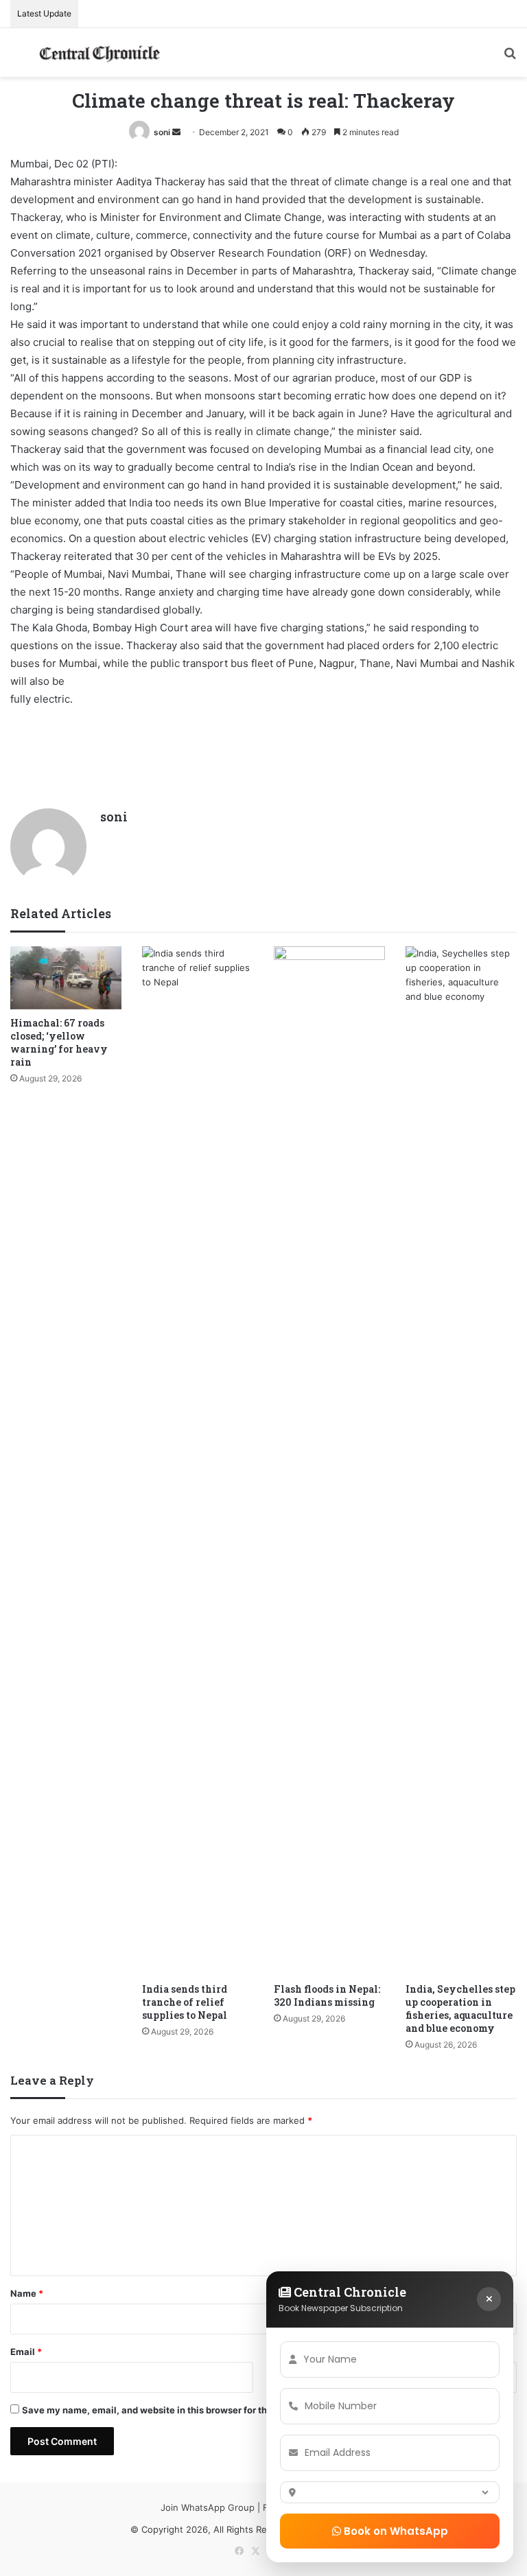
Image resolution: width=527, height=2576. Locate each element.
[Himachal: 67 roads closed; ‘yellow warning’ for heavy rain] (66, 977)
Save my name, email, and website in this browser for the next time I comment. (195, 2410)
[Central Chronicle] (99, 52)
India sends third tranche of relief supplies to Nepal (185, 2002)
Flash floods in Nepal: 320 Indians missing (327, 1995)
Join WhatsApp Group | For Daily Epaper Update (263, 2507)
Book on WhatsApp (395, 2531)
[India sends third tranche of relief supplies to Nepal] (198, 1461)
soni (162, 132)
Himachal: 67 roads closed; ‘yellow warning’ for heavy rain (59, 1042)
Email (26, 2352)
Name (27, 2293)
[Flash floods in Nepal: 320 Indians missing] (329, 1461)
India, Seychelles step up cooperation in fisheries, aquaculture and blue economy (460, 2009)
